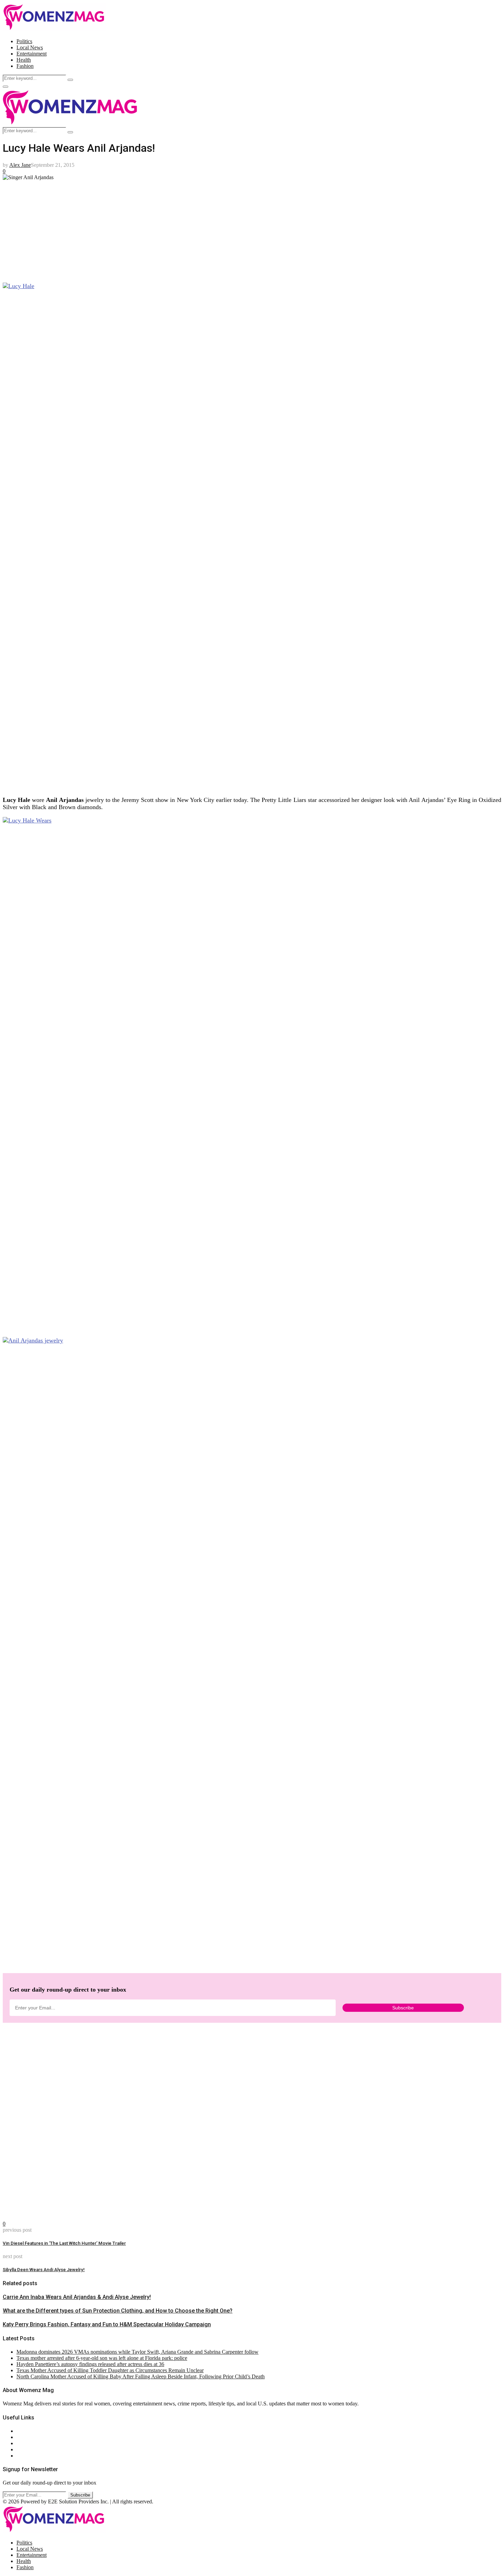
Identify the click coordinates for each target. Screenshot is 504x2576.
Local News (30, 47)
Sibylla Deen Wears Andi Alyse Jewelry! (44, 2270)
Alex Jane (20, 165)
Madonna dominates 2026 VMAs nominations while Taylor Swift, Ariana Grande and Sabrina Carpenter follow (137, 2352)
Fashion (25, 66)
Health (24, 60)
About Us (27, 2431)
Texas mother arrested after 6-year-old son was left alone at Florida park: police (102, 2358)
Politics (24, 41)
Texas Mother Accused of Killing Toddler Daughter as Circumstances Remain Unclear (110, 2370)
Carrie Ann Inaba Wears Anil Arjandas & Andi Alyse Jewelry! (77, 2297)
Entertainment (32, 54)
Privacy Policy (32, 2443)
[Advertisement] (208, 228)
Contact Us (29, 2437)
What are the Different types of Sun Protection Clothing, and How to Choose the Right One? (118, 2311)
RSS (21, 2456)
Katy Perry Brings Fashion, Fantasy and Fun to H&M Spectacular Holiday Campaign (107, 2324)
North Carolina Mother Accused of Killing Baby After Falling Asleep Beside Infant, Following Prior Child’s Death (141, 2376)
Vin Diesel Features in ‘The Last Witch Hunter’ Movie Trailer (64, 2243)
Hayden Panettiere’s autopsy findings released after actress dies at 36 (90, 2364)
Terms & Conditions (38, 2449)
